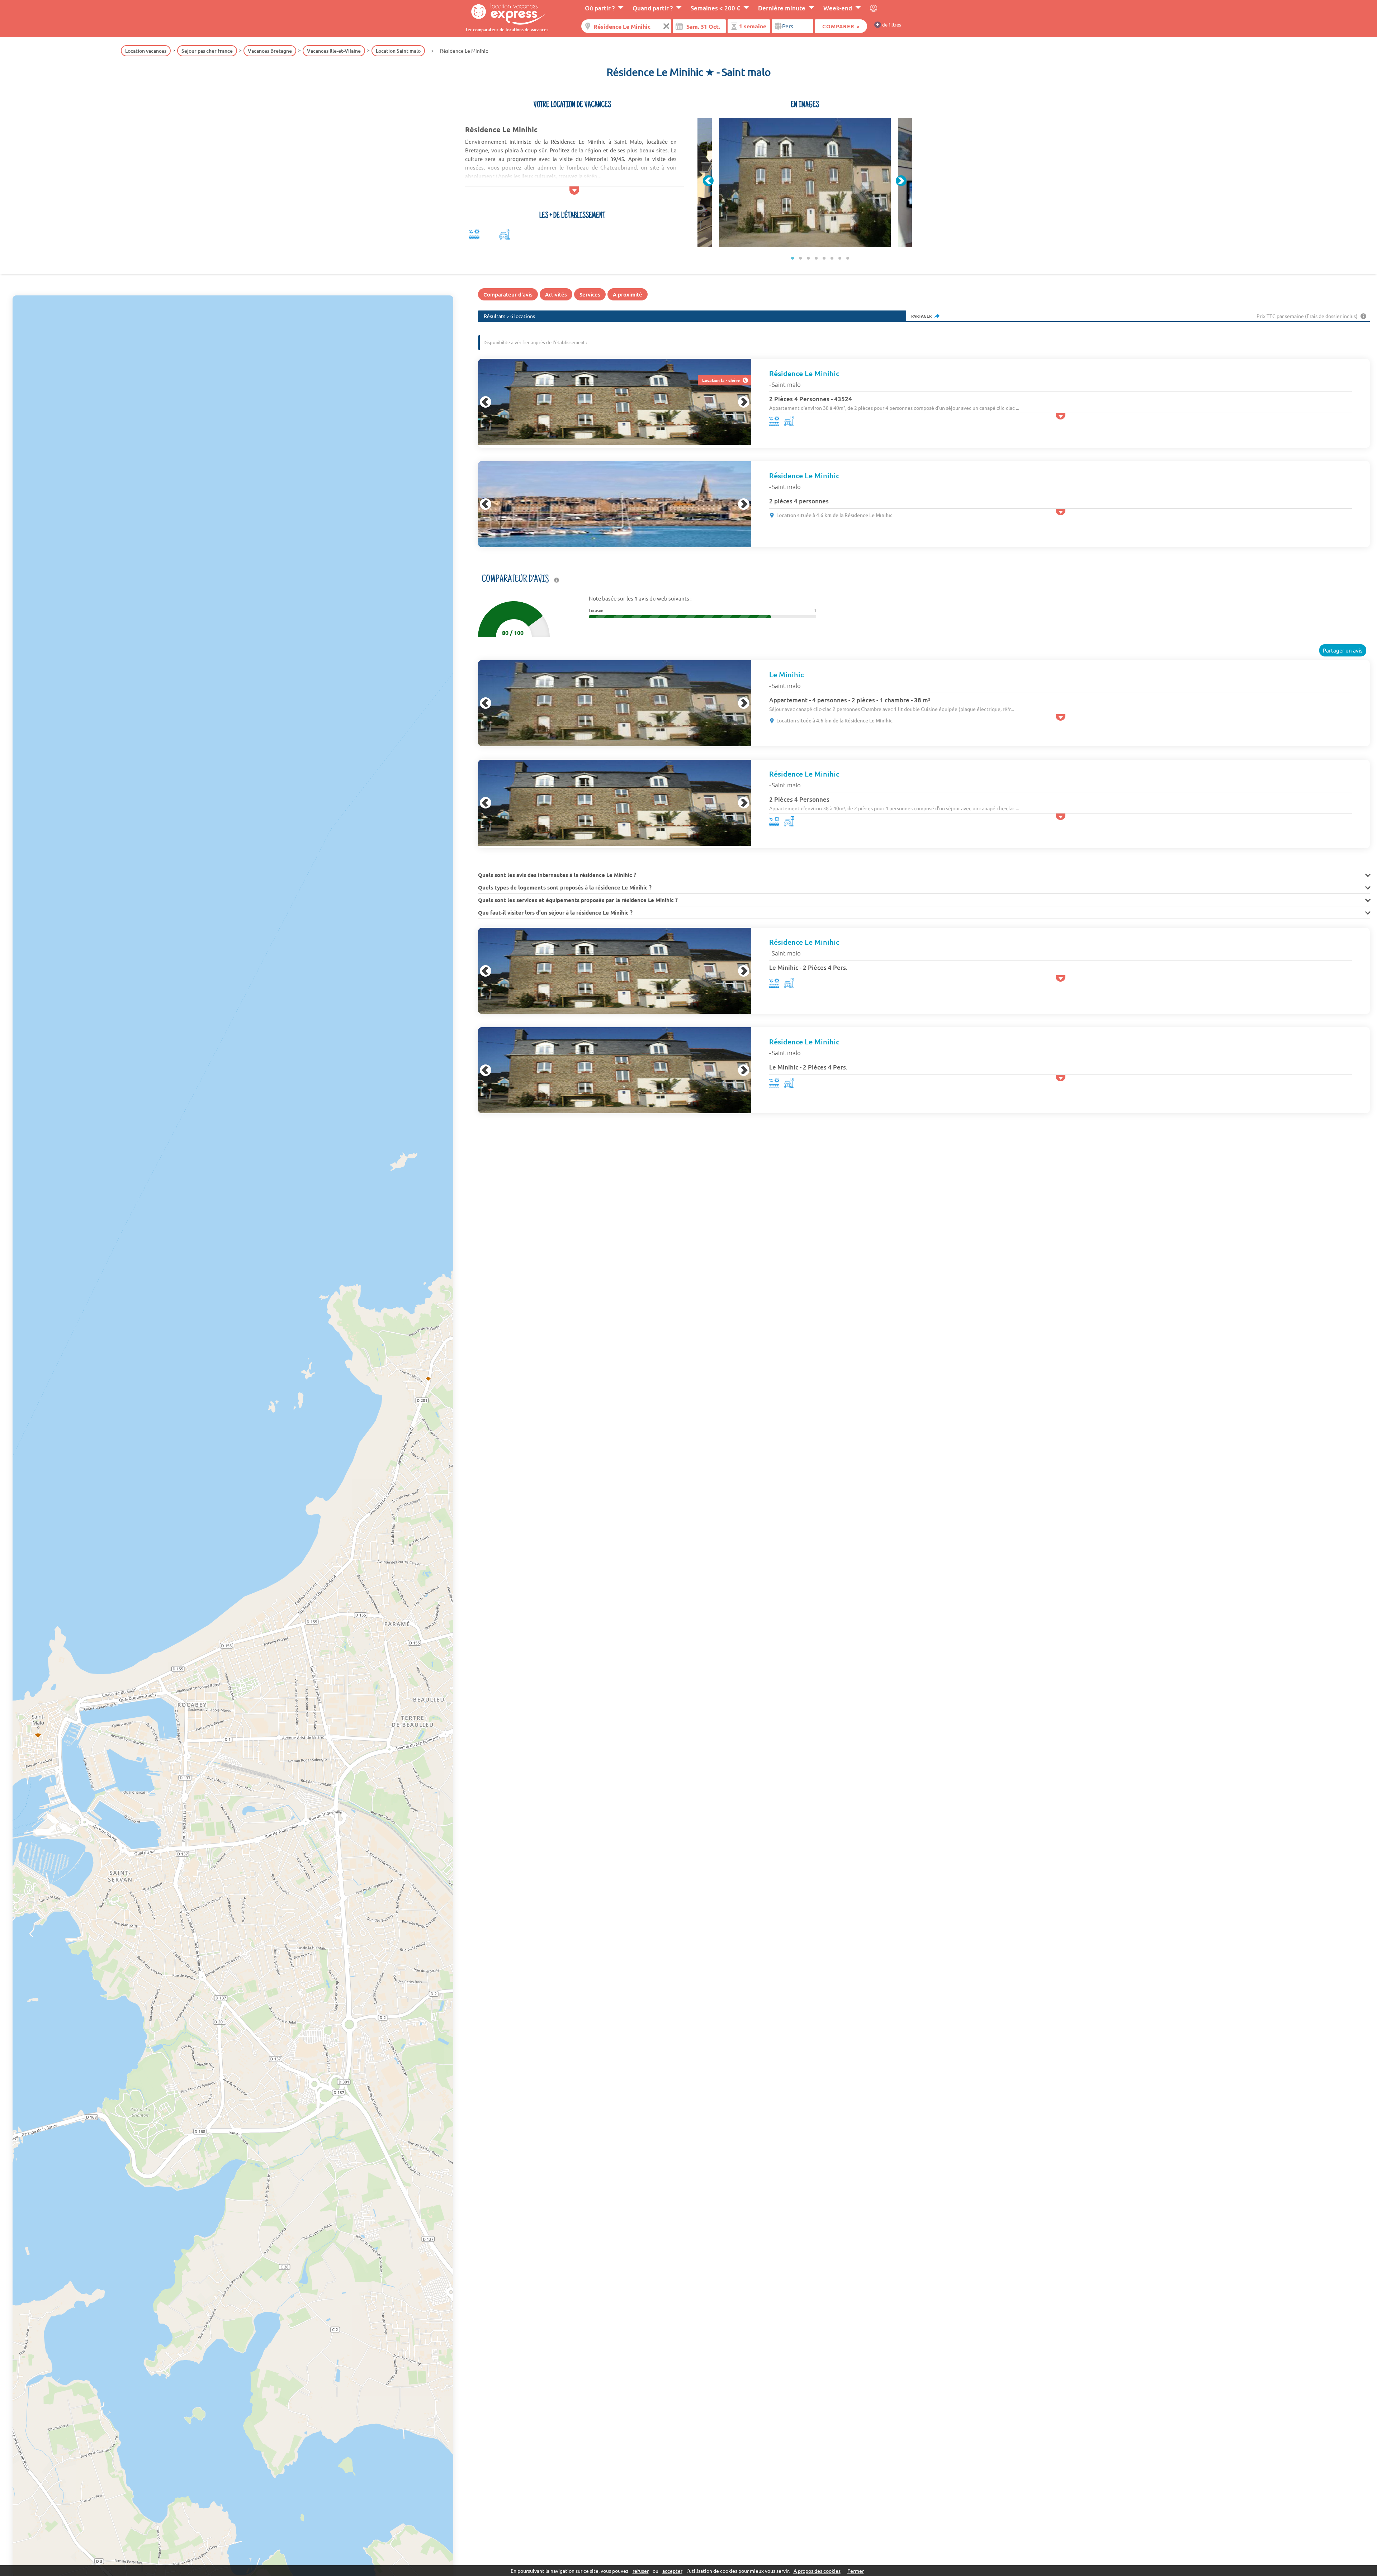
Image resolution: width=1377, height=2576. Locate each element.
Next (901, 181)
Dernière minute (782, 8)
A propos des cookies (817, 2571)
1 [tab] (792, 258)
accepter (672, 2571)
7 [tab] (840, 258)
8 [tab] (848, 258)
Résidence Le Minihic (804, 373)
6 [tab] (832, 258)
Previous (708, 181)
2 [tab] (800, 258)
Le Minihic (786, 674)
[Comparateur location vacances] (506, 13)
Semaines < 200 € (715, 8)
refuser (641, 2571)
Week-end (838, 8)
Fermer (856, 2571)
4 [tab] (816, 258)
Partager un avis (1343, 650)
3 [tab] (808, 258)
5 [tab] (824, 258)
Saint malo (786, 384)
